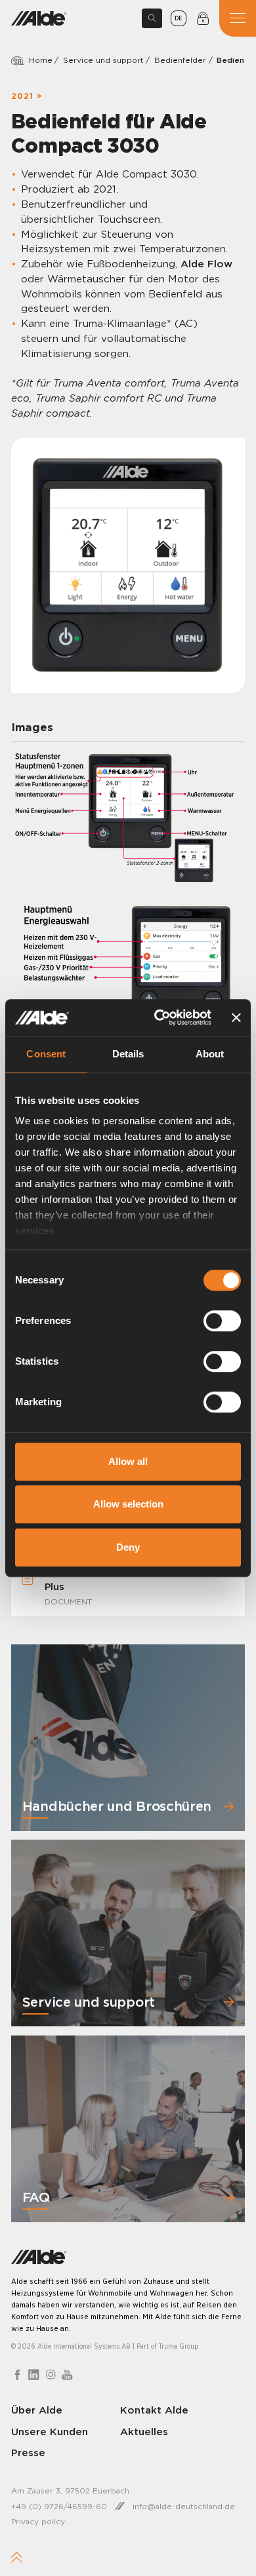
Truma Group (179, 2346)
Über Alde (37, 2409)
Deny (128, 1547)
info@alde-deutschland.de (184, 2506)
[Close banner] (236, 1017)
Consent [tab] (46, 1054)
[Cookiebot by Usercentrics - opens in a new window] (159, 1017)
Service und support (103, 60)
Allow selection (128, 1504)
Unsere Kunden (50, 2431)
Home (41, 60)
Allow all (128, 1461)
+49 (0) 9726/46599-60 (59, 2506)
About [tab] (210, 1054)
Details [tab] (128, 1054)
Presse (28, 2453)
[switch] (222, 1321)
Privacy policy (38, 2521)
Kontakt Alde (154, 2409)
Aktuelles (144, 2431)
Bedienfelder (180, 60)
